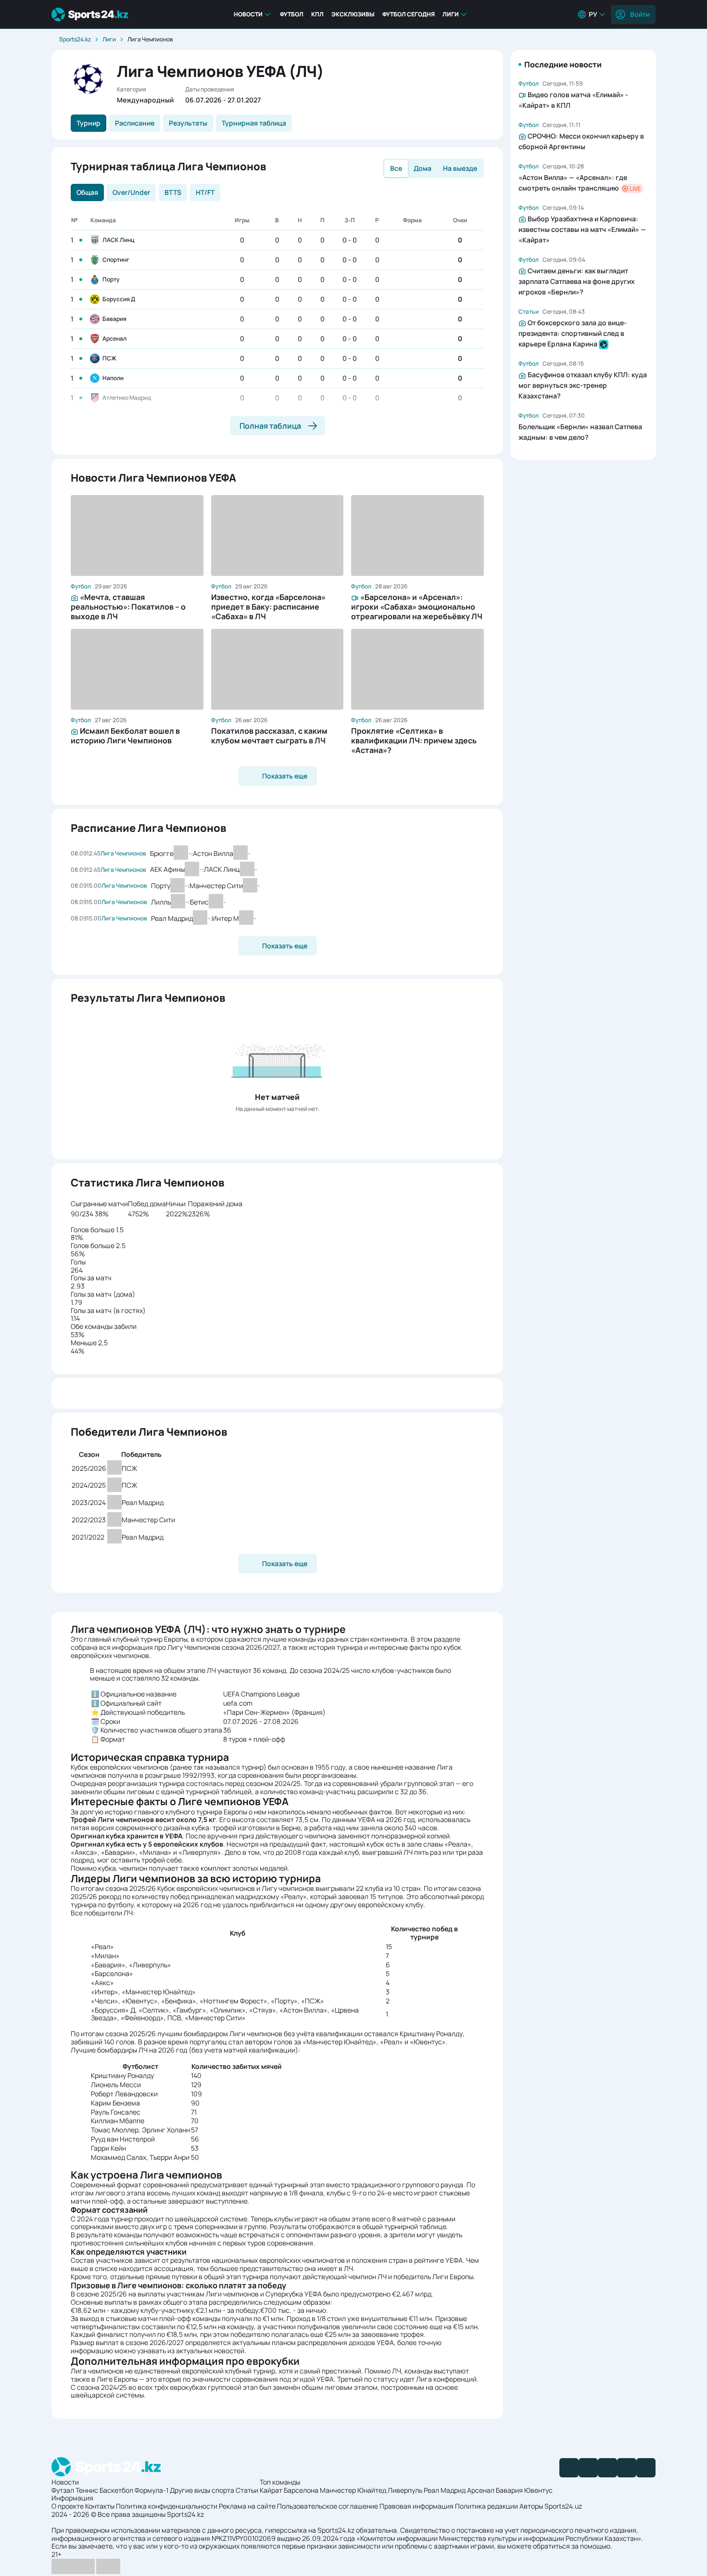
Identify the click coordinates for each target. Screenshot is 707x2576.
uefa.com (238, 1703)
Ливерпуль (405, 2490)
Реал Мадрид (445, 2490)
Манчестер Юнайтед (340, 2042)
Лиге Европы (117, 2379)
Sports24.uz (563, 2506)
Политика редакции (486, 2506)
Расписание (135, 123)
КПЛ (317, 14)
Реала (458, 1844)
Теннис (87, 2490)
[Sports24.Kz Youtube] (607, 2468)
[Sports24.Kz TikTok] (627, 2468)
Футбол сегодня (409, 14)
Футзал (63, 2490)
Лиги (451, 14)
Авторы (531, 2506)
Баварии (118, 1852)
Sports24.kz (75, 39)
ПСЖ (109, 358)
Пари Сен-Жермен (257, 1712)
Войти (640, 14)
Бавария (114, 319)
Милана (155, 1852)
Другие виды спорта (202, 2490)
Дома (423, 168)
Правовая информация (417, 2506)
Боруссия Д (119, 299)
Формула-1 (151, 2490)
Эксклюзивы (353, 14)
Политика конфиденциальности (167, 2506)
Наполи (113, 378)
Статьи (247, 2490)
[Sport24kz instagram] (646, 2468)
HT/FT (205, 192)
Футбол (292, 14)
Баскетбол (116, 2490)
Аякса (84, 1852)
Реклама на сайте (247, 2506)
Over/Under (131, 192)
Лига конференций (446, 2379)
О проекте (68, 2506)
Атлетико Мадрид (127, 398)
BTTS (173, 192)
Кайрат (271, 2490)
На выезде (460, 168)
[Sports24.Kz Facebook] (569, 2468)
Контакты (100, 2506)
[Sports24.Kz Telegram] (588, 2468)
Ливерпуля (200, 1852)
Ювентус (428, 2042)
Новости (248, 14)
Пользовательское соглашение (328, 2506)
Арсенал (114, 338)
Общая (87, 192)
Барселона (301, 2490)
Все (396, 168)
